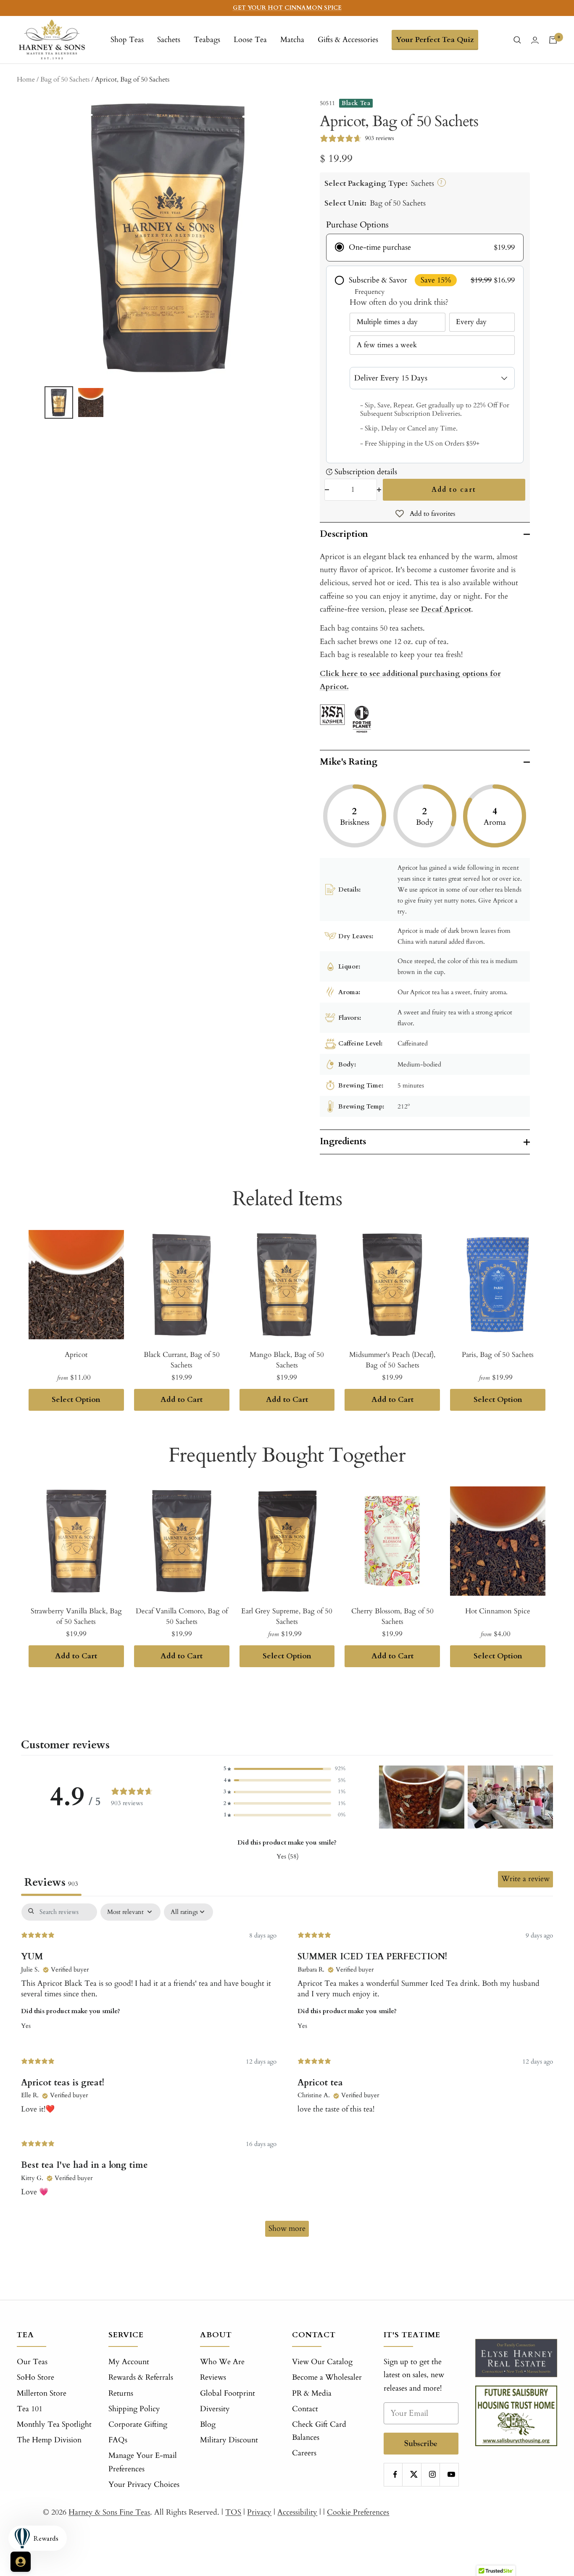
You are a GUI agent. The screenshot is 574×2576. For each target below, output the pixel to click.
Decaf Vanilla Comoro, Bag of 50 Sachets (182, 1617)
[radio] (425, 248)
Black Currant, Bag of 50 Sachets (182, 1360)
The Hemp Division (49, 2440)
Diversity (215, 2409)
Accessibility (297, 2512)
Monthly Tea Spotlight (54, 2424)
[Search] (517, 40)
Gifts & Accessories (348, 40)
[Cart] (553, 40)
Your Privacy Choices (144, 2485)
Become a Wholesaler (327, 2377)
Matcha (292, 40)
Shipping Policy (134, 2409)
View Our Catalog (322, 2362)
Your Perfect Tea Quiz (435, 40)
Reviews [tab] (51, 1882)
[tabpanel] (287, 2074)
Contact (305, 2409)
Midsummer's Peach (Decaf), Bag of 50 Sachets (392, 1360)
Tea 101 (30, 2409)
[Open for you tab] (21, 2562)
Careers (304, 2453)
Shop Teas (127, 40)
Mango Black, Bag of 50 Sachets (287, 1360)
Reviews (213, 2377)
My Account (129, 2362)
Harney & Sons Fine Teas (109, 2512)
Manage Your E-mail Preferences (143, 2462)
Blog (208, 2424)
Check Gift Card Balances (319, 2431)
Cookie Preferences (358, 2512)
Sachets (169, 40)
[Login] (535, 40)
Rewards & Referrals (141, 2377)
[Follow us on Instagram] (433, 2474)
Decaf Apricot (446, 609)
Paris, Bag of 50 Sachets (498, 1355)
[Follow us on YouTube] (451, 2474)
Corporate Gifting (138, 2424)
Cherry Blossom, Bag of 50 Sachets (392, 1617)
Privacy (259, 2512)
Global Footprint (228, 2393)
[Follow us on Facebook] (395, 2474)
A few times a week (387, 345)
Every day (471, 322)
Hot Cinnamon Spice (498, 1611)
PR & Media (312, 2393)
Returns (121, 2393)
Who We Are (222, 2362)
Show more (287, 2229)
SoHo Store (36, 2377)
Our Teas (32, 2362)
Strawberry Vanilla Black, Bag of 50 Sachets (76, 1617)
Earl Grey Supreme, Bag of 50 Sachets (287, 1617)
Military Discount (229, 2440)
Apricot (76, 1355)
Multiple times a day (387, 322)
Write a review (525, 1879)
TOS (233, 2512)
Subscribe (421, 2443)
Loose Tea (250, 40)
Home (26, 79)
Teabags (207, 40)
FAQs (118, 2440)
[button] (284, 1769)
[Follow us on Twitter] (414, 2474)
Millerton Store (42, 2393)
